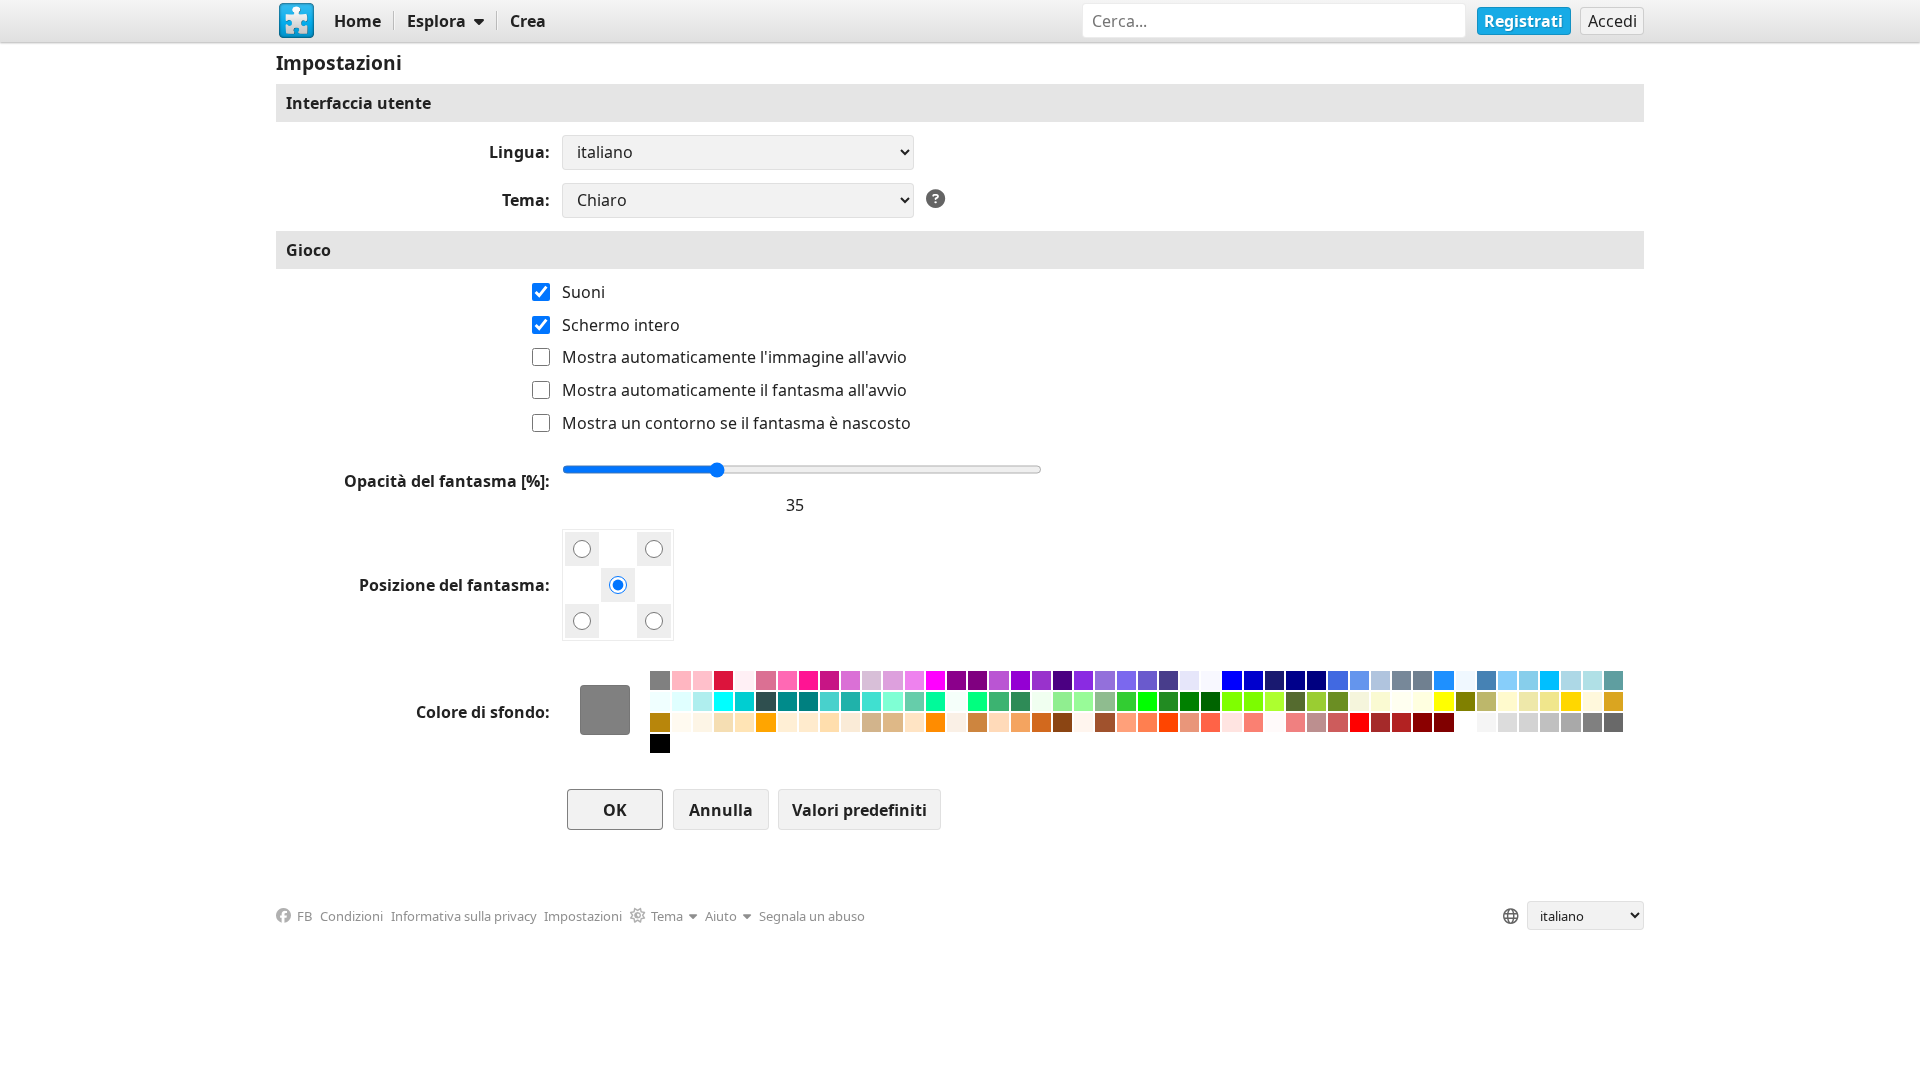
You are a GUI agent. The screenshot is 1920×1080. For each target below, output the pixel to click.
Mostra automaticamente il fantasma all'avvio (734, 390)
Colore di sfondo (480, 712)
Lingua (517, 152)
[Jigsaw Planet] (297, 21)
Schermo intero (621, 325)
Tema (523, 200)
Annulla (721, 810)
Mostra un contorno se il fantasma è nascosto (736, 423)
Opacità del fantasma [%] (444, 481)
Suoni (583, 292)
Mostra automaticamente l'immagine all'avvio (734, 357)
